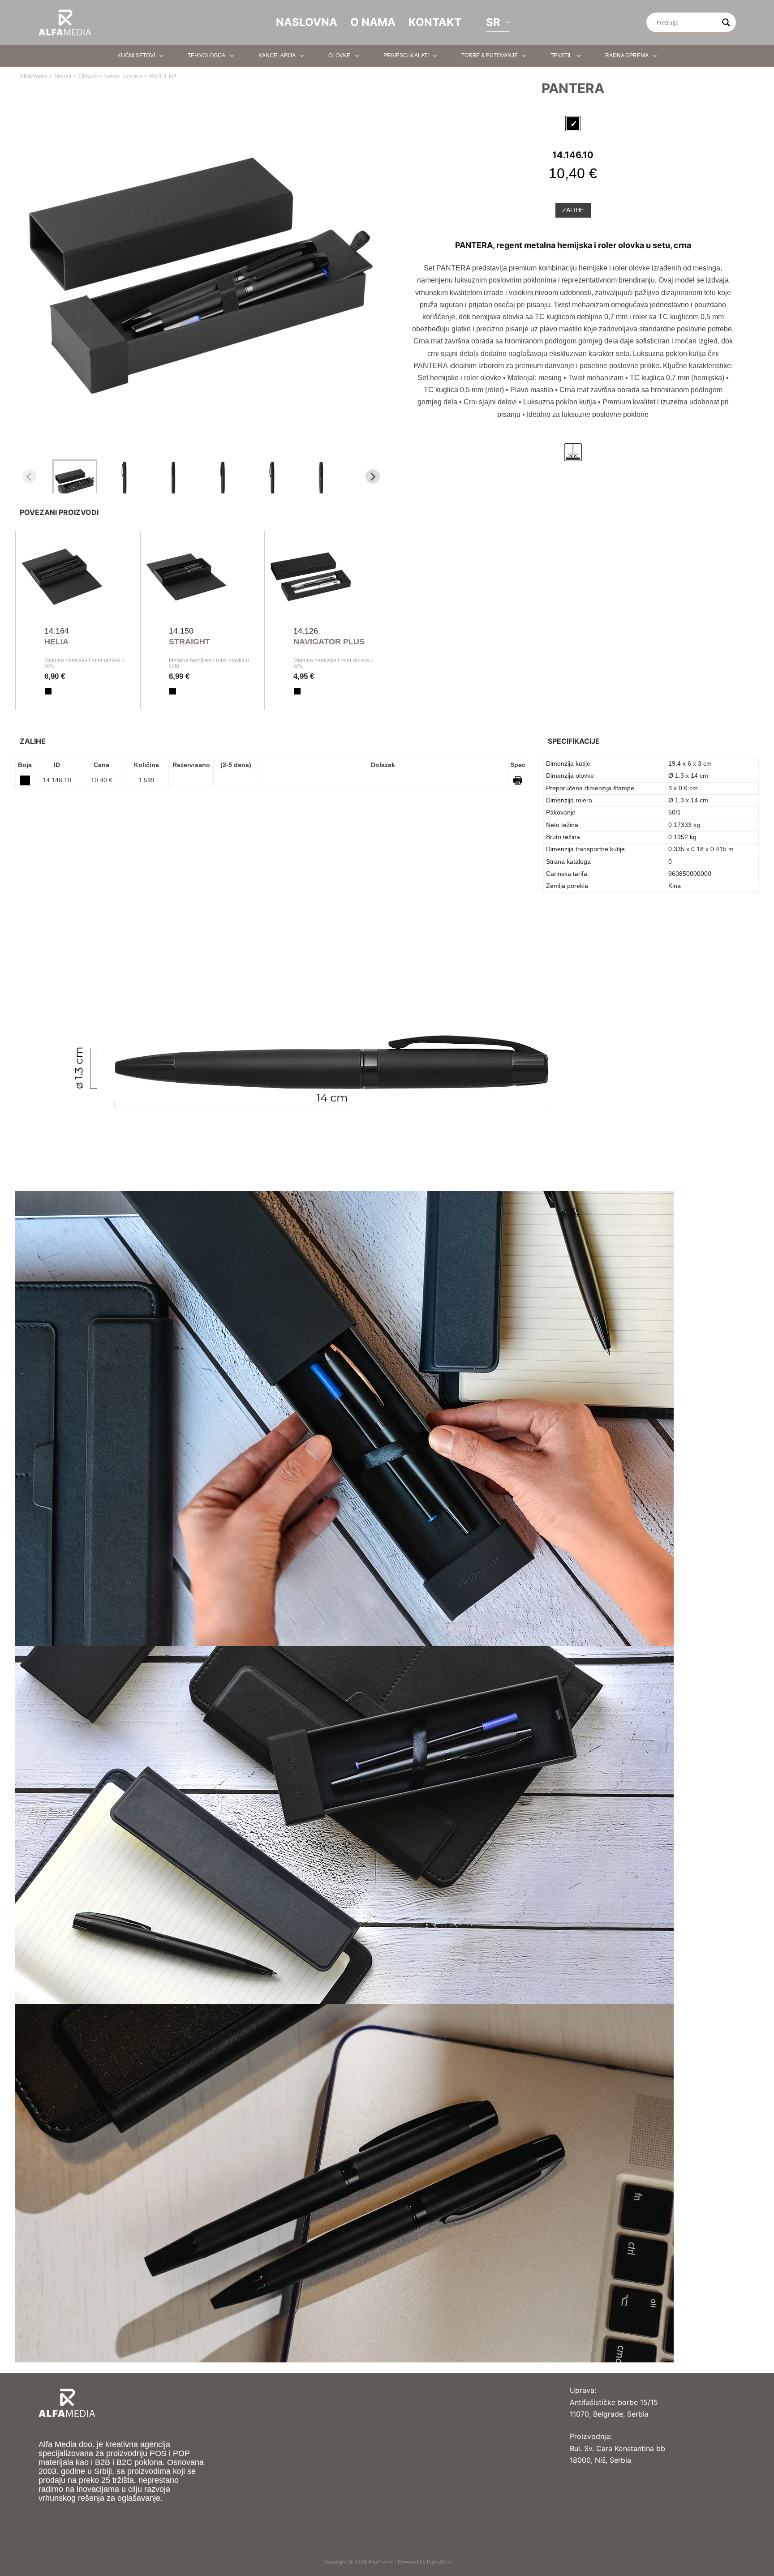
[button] (75, 476)
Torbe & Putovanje (490, 56)
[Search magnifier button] (726, 22)
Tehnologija (206, 56)
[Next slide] (373, 476)
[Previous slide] (30, 476)
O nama (373, 22)
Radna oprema (627, 56)
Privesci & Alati (406, 56)
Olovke (339, 56)
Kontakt (435, 22)
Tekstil (561, 56)
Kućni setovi (136, 56)
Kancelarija (277, 56)
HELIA (56, 642)
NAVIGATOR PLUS (329, 642)
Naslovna (307, 22)
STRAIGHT (189, 642)
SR (493, 22)
